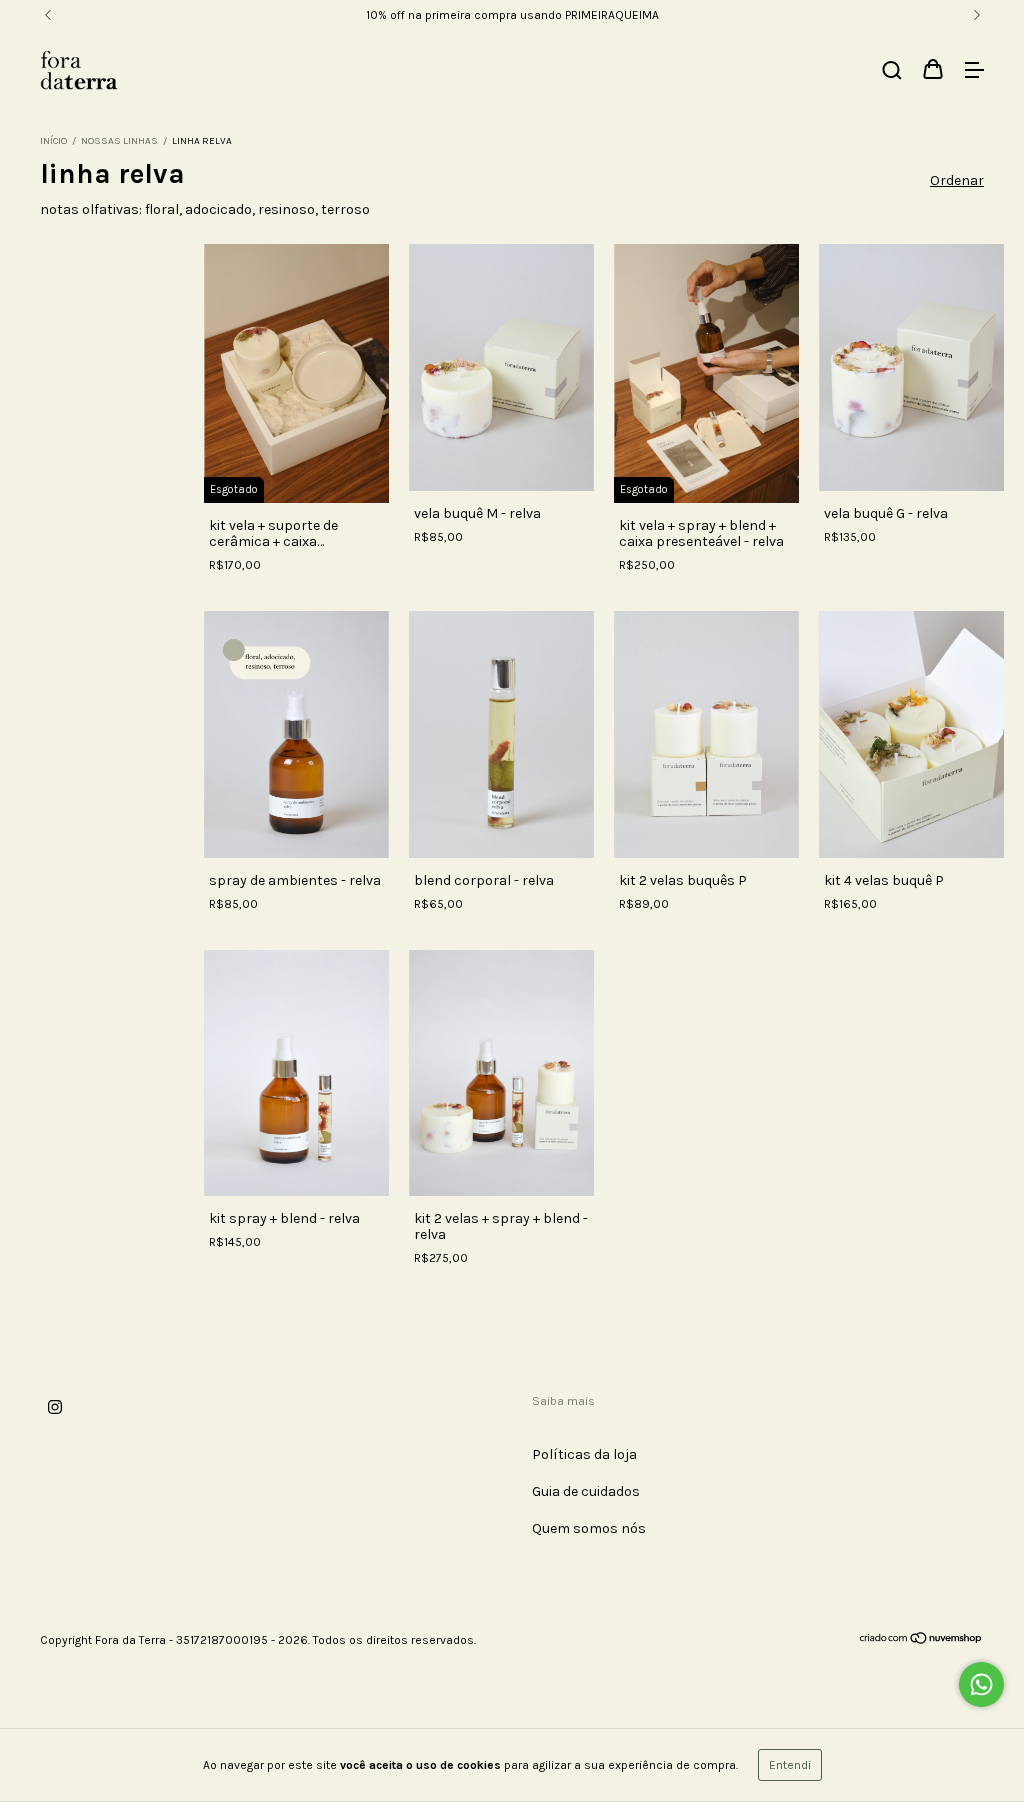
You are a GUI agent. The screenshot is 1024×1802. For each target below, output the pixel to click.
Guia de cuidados (586, 1491)
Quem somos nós (589, 1528)
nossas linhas (119, 141)
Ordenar (957, 180)
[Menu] (974, 71)
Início (53, 141)
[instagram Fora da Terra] (55, 1407)
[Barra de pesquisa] (892, 71)
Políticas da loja (584, 1454)
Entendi (790, 1765)
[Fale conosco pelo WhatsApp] (981, 1684)
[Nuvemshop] (921, 1641)
